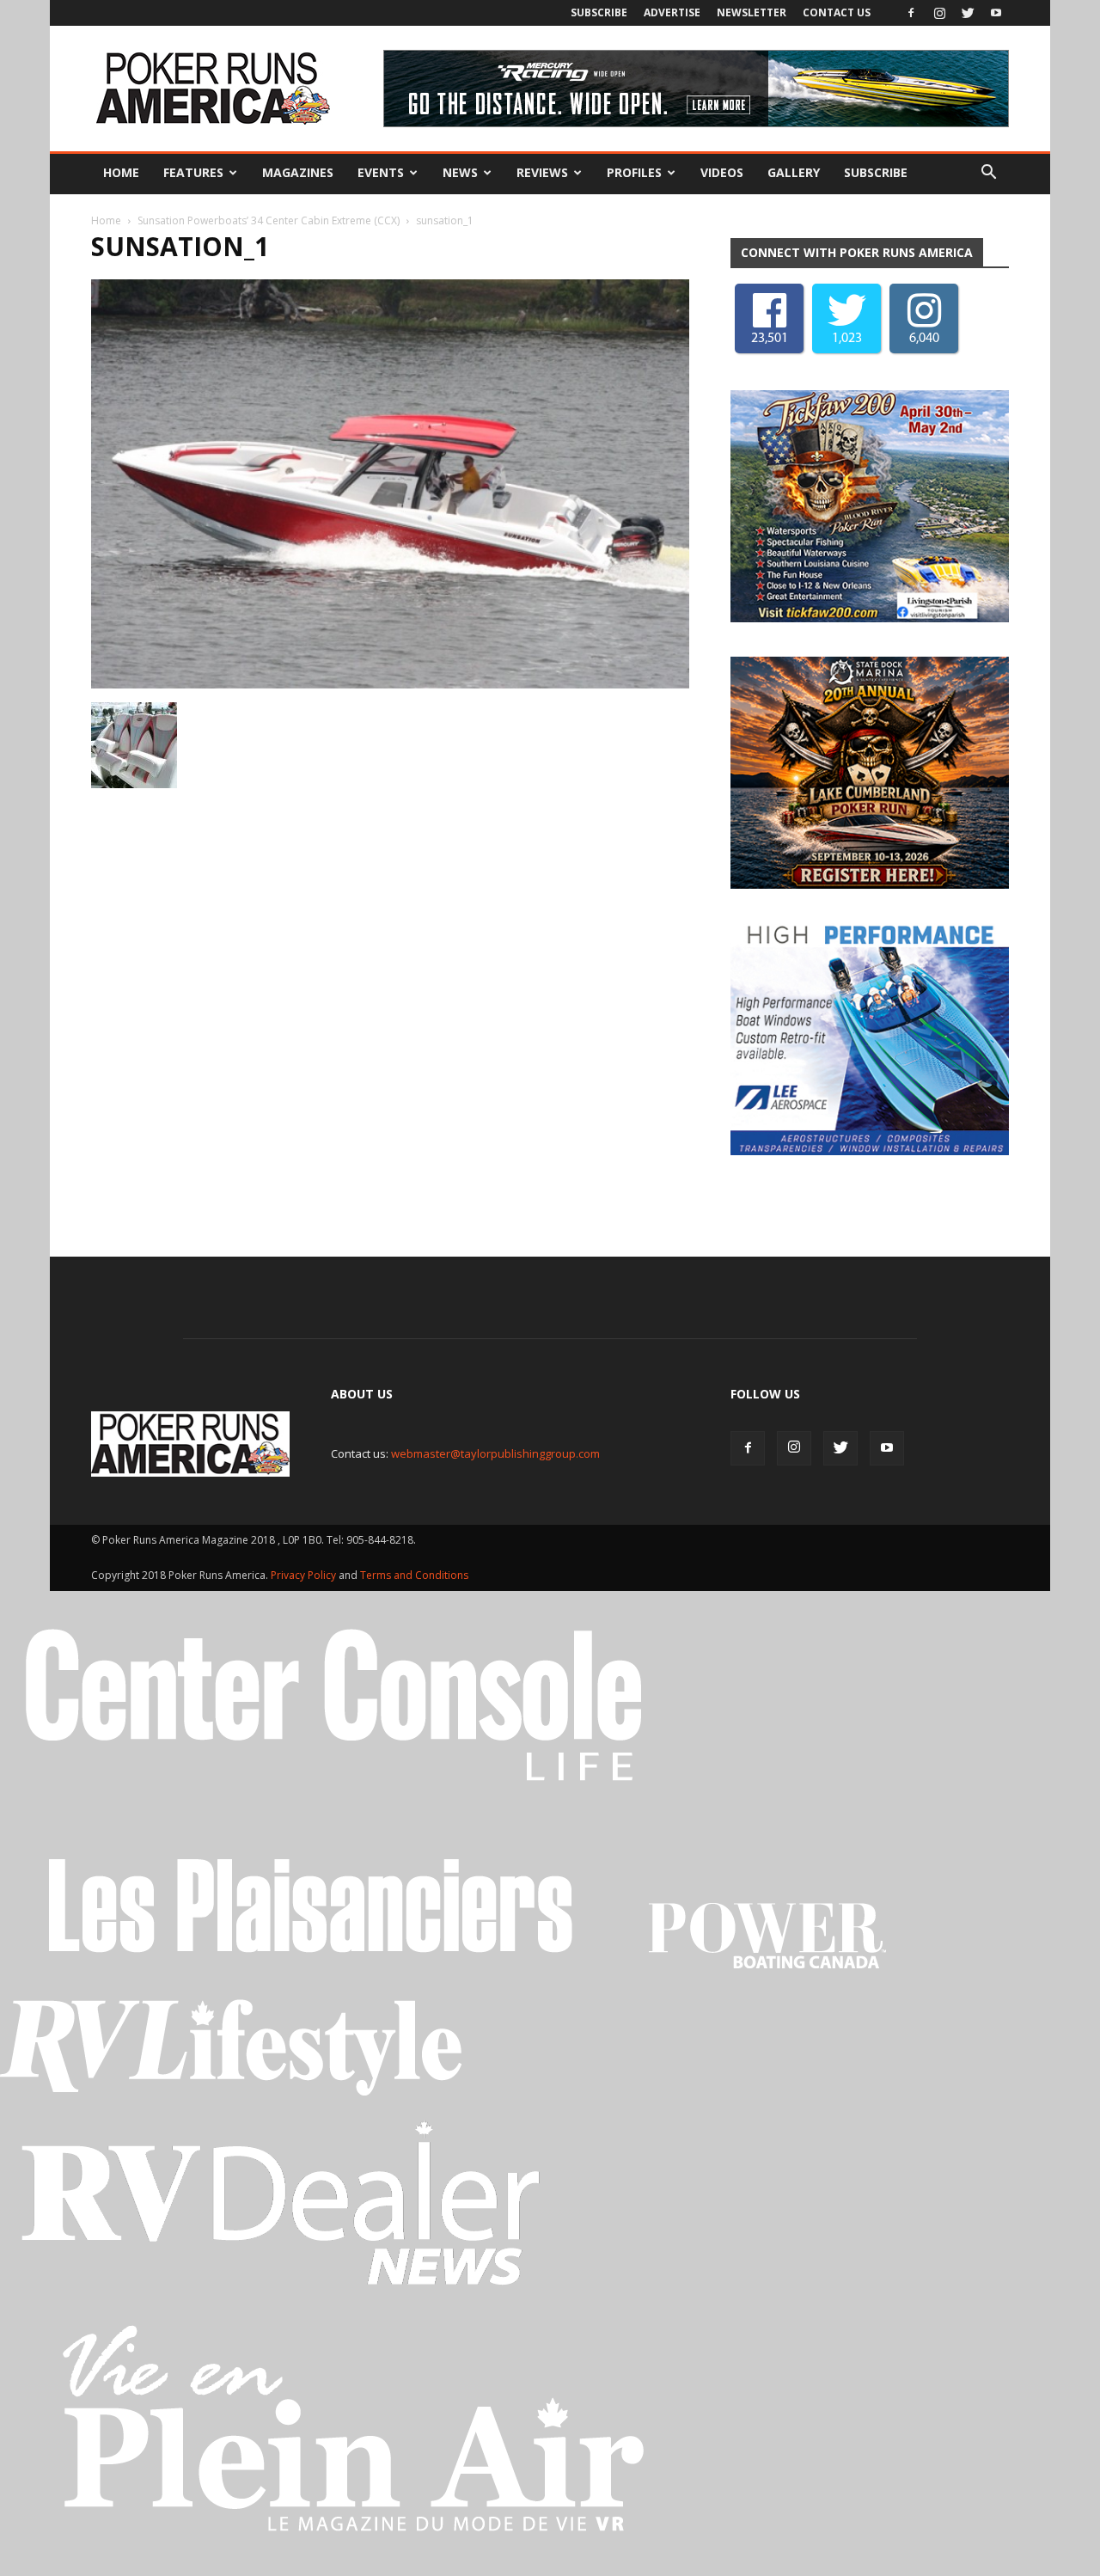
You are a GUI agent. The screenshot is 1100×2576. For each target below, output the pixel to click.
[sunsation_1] (390, 684)
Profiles (634, 172)
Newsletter (752, 12)
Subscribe (599, 12)
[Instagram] (939, 13)
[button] (988, 173)
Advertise (672, 12)
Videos (722, 172)
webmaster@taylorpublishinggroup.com (495, 1453)
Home (121, 172)
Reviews (542, 172)
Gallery (794, 172)
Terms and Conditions (414, 1575)
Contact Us (837, 12)
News (460, 172)
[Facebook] (911, 13)
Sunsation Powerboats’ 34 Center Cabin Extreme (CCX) (269, 220)
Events (381, 172)
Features (193, 172)
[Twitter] (968, 13)
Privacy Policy (305, 1575)
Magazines (298, 172)
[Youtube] (996, 13)
